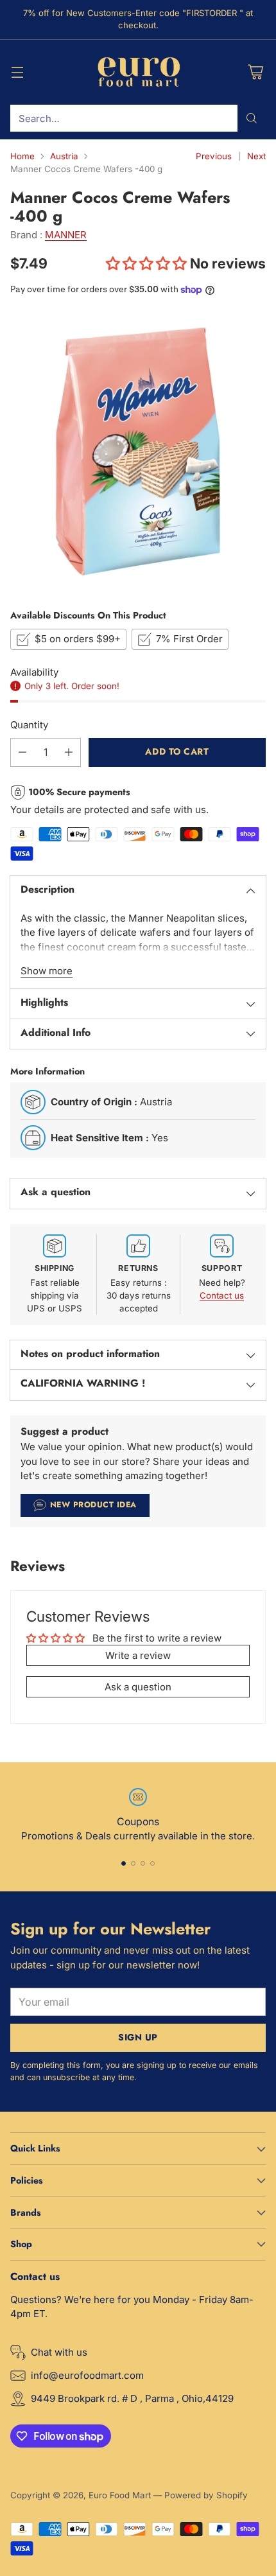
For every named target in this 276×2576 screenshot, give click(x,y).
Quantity (29, 725)
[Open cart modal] (255, 72)
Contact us (222, 1295)
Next (256, 156)
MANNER (66, 235)
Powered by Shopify (206, 2495)
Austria (64, 156)
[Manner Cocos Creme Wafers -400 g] (138, 451)
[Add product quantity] (69, 752)
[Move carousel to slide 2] (133, 1863)
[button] (148, 263)
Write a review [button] (138, 1655)
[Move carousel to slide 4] (152, 1863)
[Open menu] (17, 72)
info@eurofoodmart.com (87, 2375)
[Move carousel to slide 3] (143, 1863)
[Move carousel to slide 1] (124, 1863)
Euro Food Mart (120, 2495)
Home (22, 156)
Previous (214, 156)
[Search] (252, 118)
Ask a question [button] (138, 1687)
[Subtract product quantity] (22, 752)
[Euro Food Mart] (138, 73)
